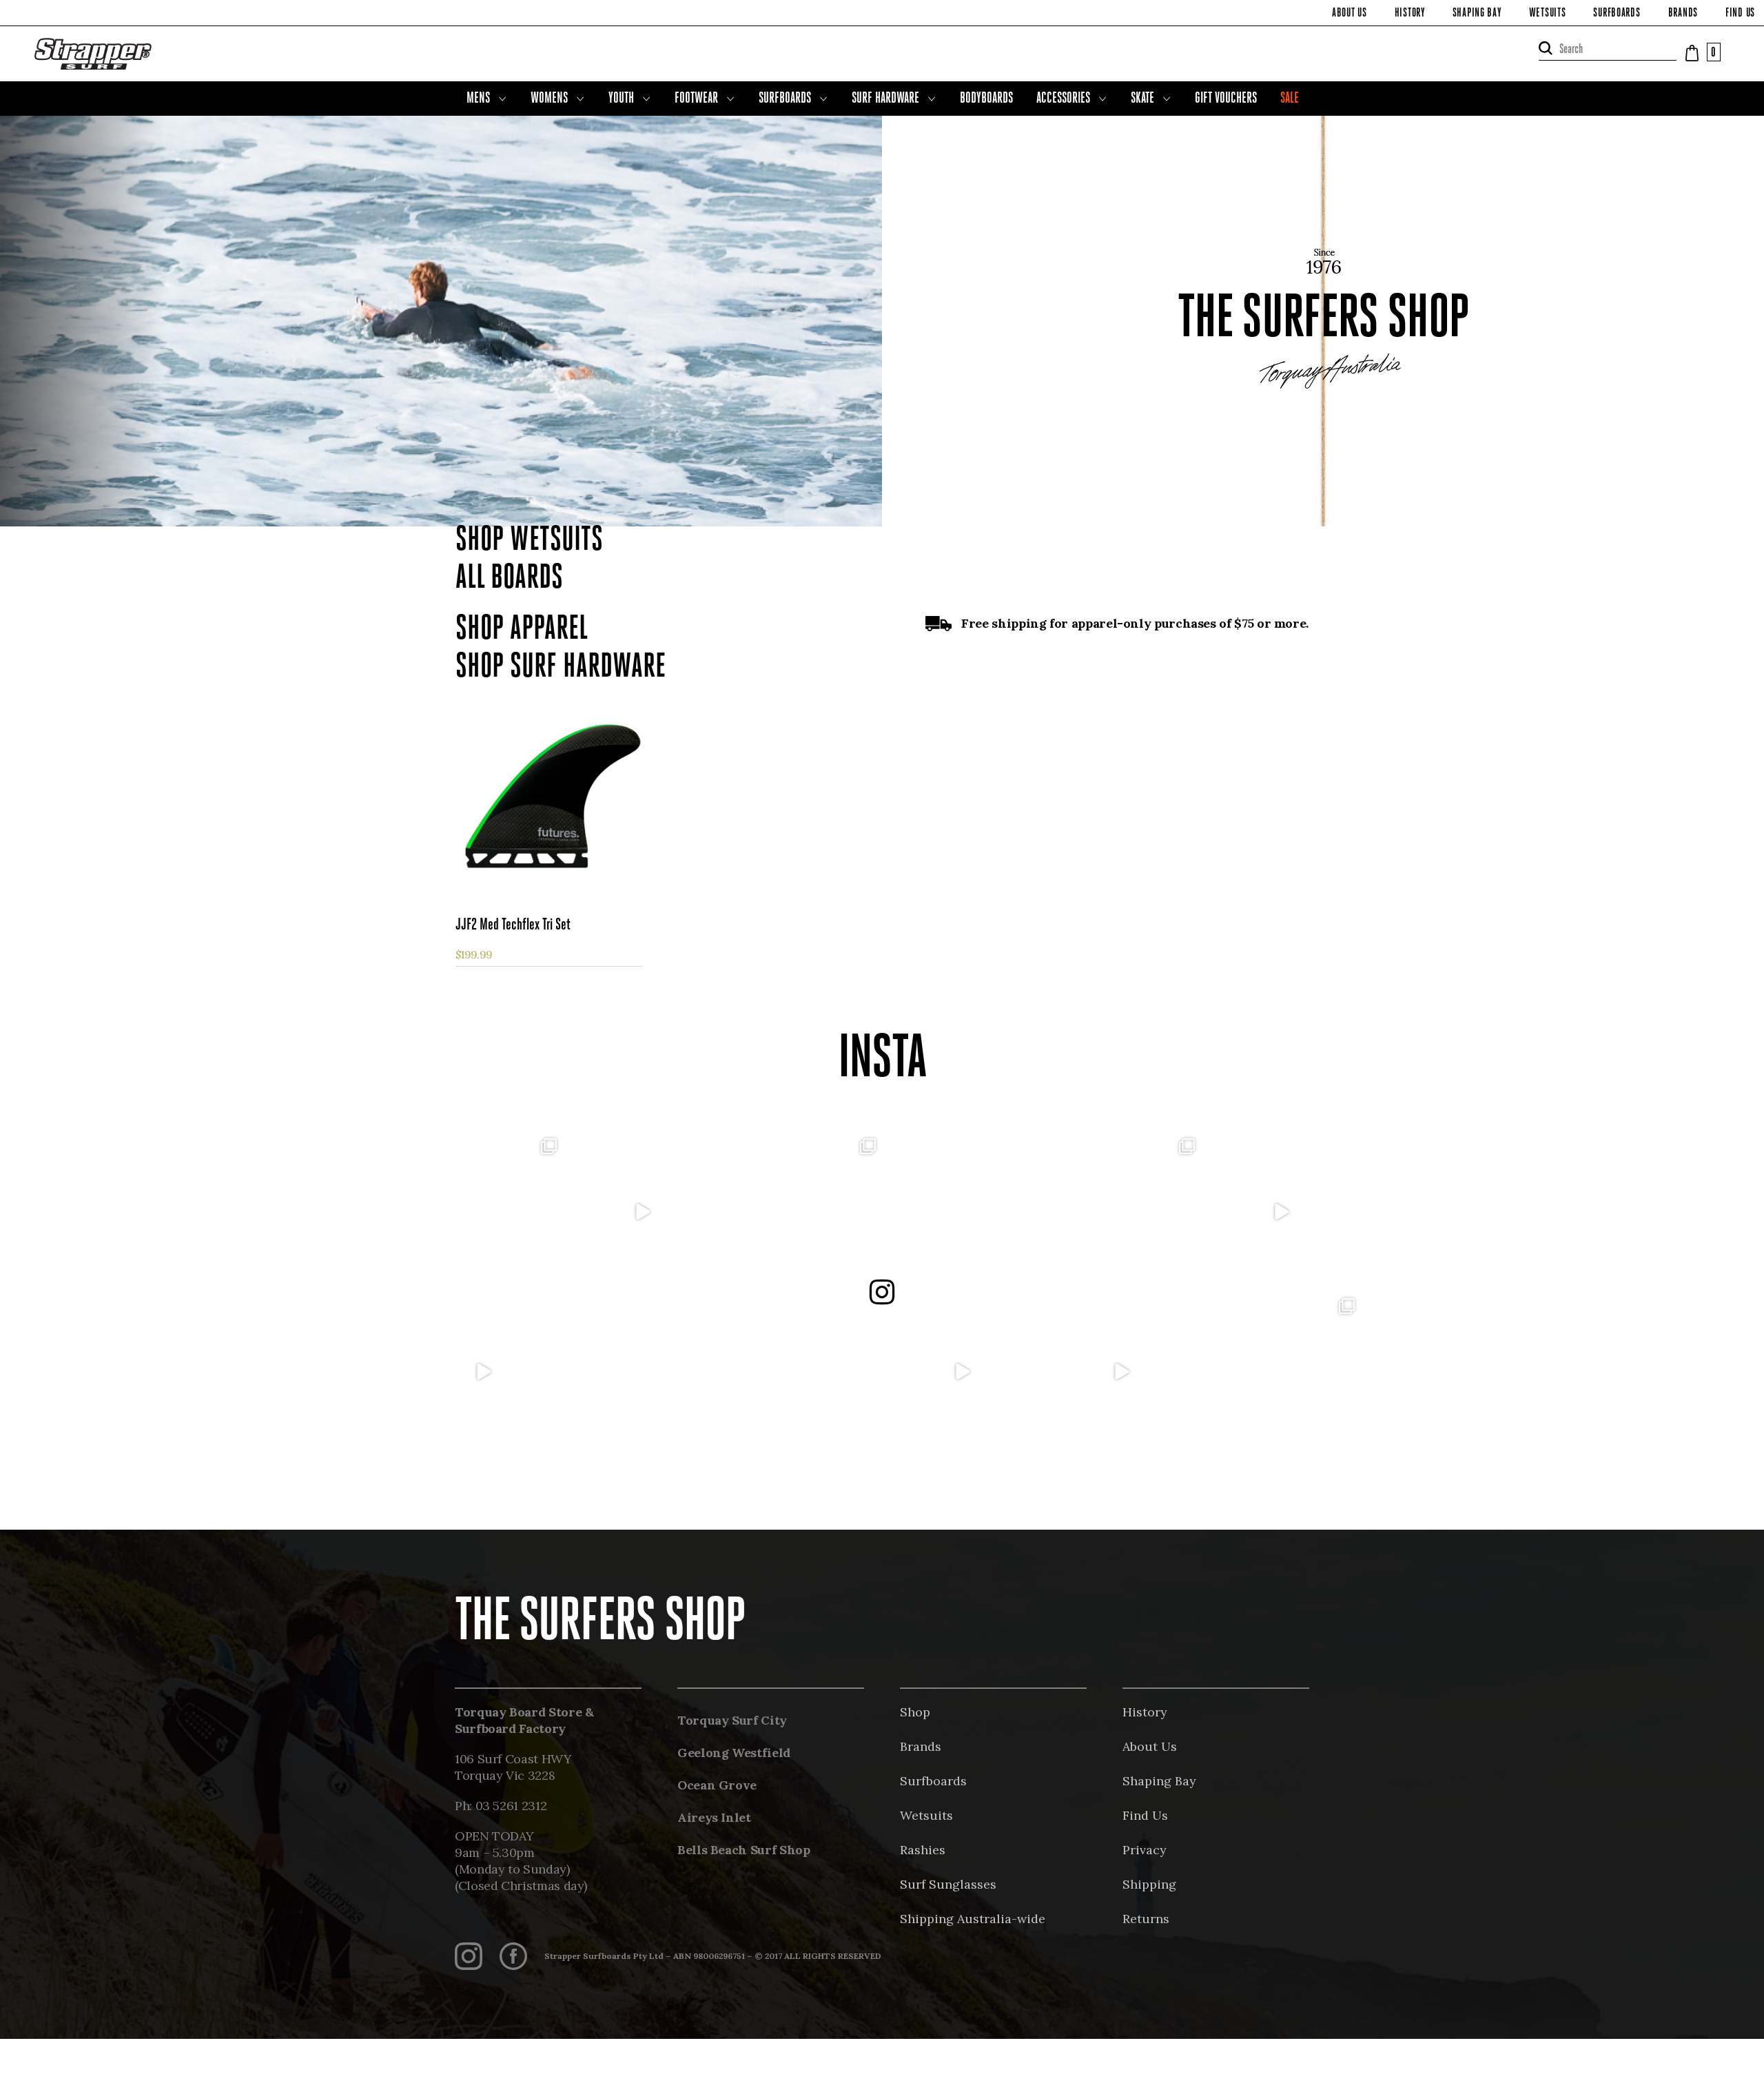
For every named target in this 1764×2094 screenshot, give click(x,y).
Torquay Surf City (732, 1720)
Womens (549, 99)
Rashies (923, 1850)
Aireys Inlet (714, 1817)
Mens (478, 99)
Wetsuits (1548, 14)
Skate (1142, 99)
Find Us (1740, 14)
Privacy (1145, 1850)
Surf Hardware (885, 99)
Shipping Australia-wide (973, 1919)
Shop (915, 1712)
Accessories (1063, 99)
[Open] (483, 1212)
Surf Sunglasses (948, 1884)
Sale (1290, 99)
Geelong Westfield (734, 1753)
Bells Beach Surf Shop (743, 1850)
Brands (1683, 14)
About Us (1350, 14)
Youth (621, 99)
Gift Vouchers (1226, 99)
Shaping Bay (1477, 14)
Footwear (696, 99)
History (1410, 14)
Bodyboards (986, 99)
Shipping (1149, 1884)
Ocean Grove (717, 1785)
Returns (1146, 1919)
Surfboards (1617, 14)
